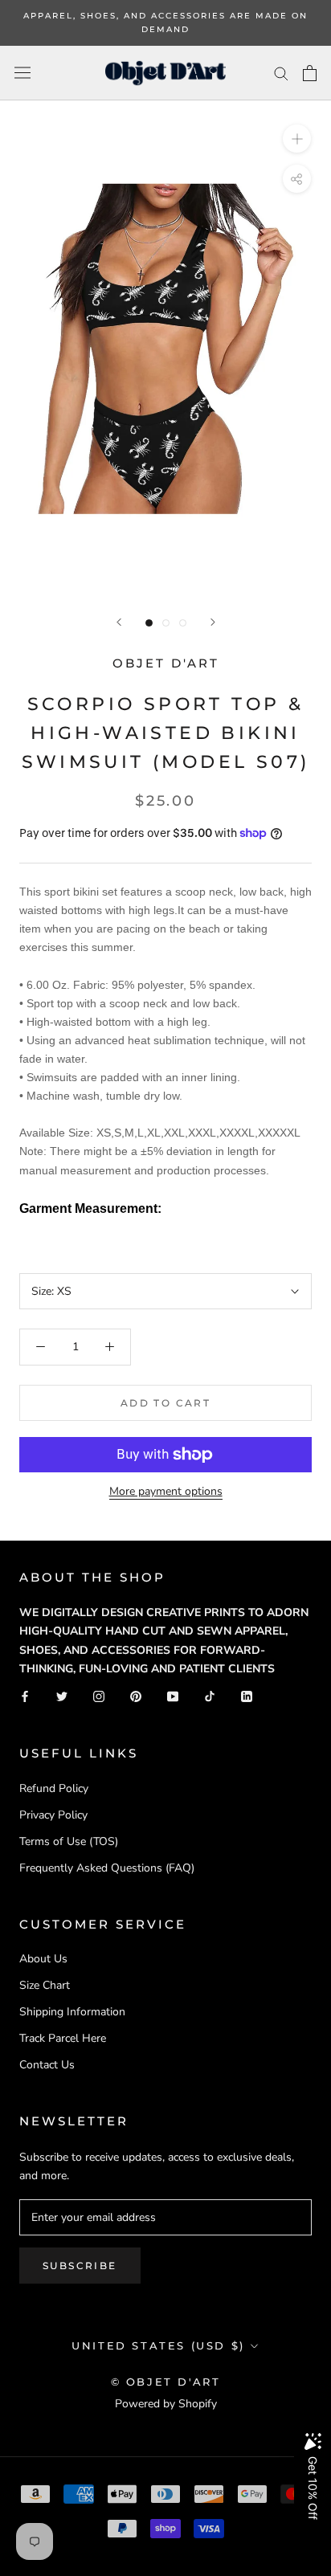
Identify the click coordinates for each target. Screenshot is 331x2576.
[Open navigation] (22, 73)
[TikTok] (210, 1696)
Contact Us (47, 2065)
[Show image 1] (149, 623)
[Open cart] (310, 73)
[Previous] (119, 622)
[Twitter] (62, 1696)
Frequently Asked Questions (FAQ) (107, 1868)
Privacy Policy (53, 1815)
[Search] (281, 73)
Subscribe (80, 2266)
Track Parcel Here (63, 2038)
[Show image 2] (166, 623)
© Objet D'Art (166, 2382)
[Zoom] (297, 139)
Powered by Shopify (166, 2404)
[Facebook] (25, 1696)
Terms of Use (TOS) (69, 1841)
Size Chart (45, 1985)
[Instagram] (99, 1696)
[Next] (213, 622)
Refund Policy (54, 1788)
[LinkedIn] (247, 1696)
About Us (43, 1959)
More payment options (166, 1491)
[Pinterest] (136, 1696)
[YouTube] (173, 1696)
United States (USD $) (158, 2345)
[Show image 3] (183, 623)
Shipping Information (72, 2012)
